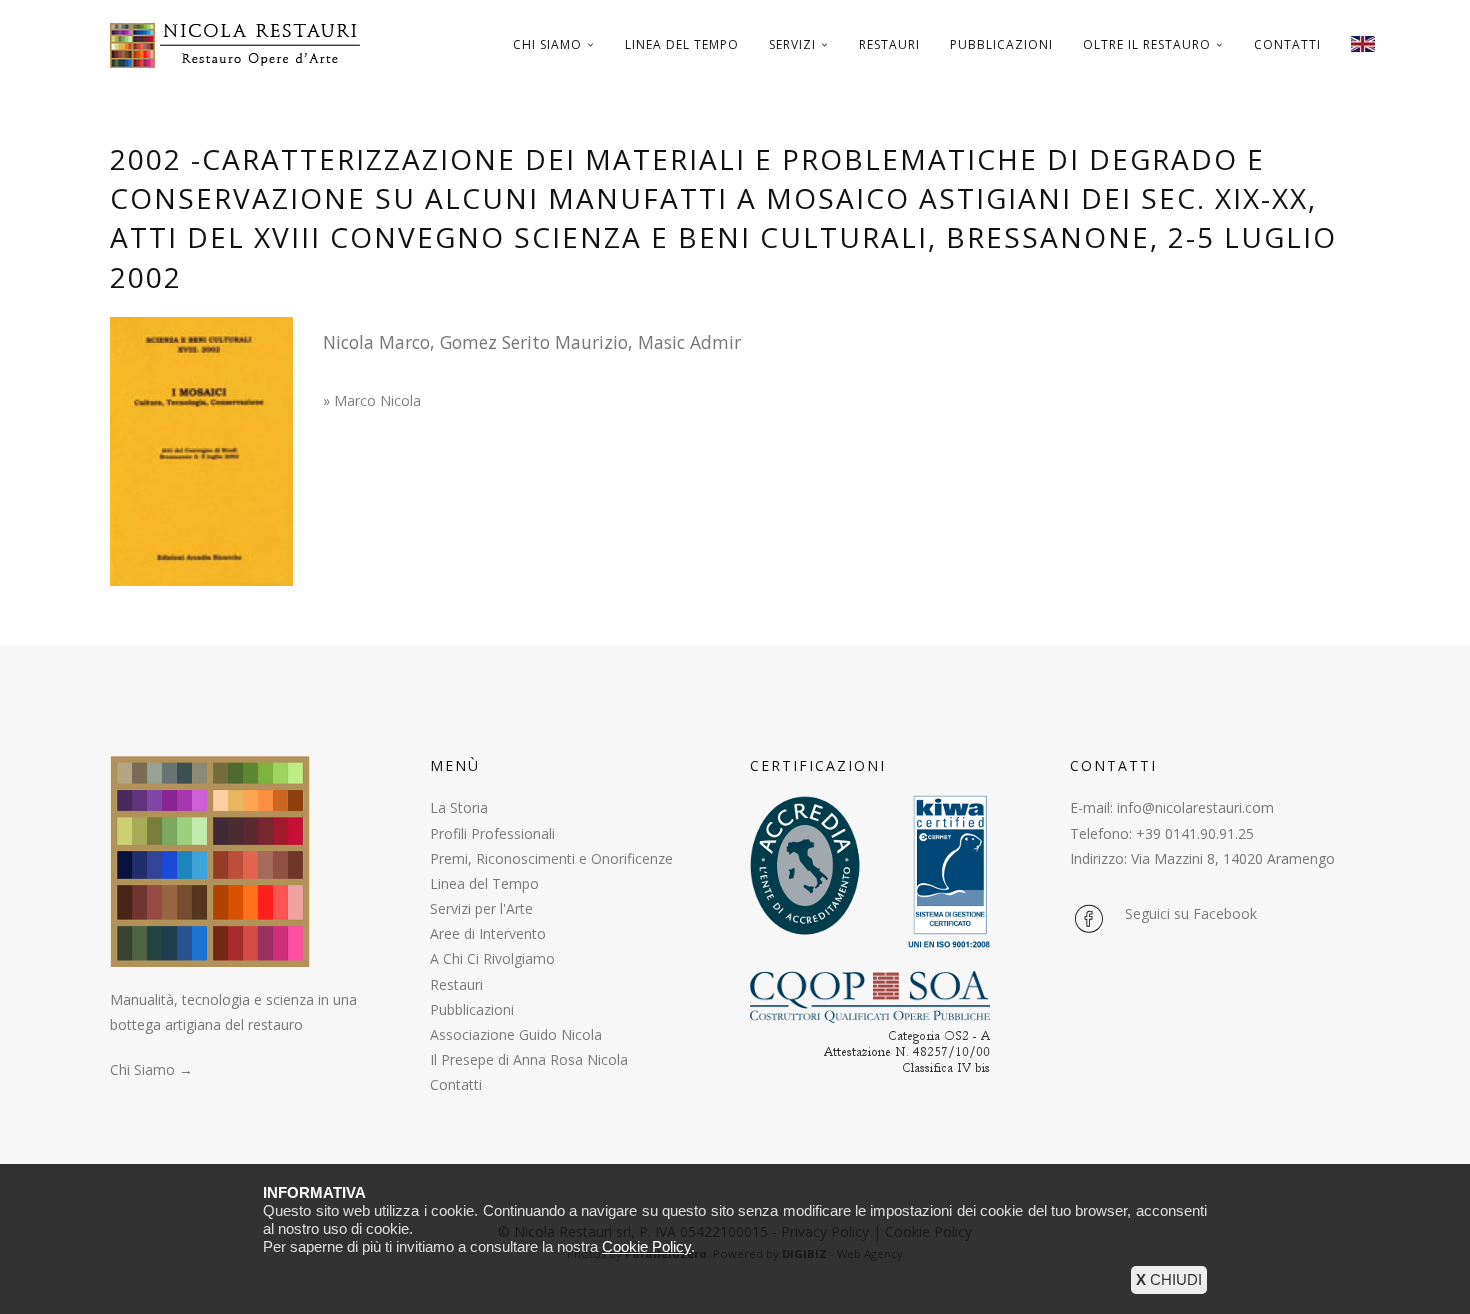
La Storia (459, 807)
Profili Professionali (492, 833)
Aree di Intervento (488, 933)
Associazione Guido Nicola (516, 1034)
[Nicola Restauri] (242, 45)
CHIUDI (1169, 1279)
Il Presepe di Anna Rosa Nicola (529, 1059)
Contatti (1287, 44)
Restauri (889, 44)
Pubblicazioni (1001, 44)
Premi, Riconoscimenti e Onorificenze (551, 858)
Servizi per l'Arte (481, 908)
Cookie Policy (646, 1246)
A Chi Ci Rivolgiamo (492, 958)
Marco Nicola (377, 400)
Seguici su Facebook (1191, 913)
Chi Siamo (547, 44)
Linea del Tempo (682, 44)
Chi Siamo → (151, 1069)
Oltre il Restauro (1147, 44)
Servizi (792, 44)
